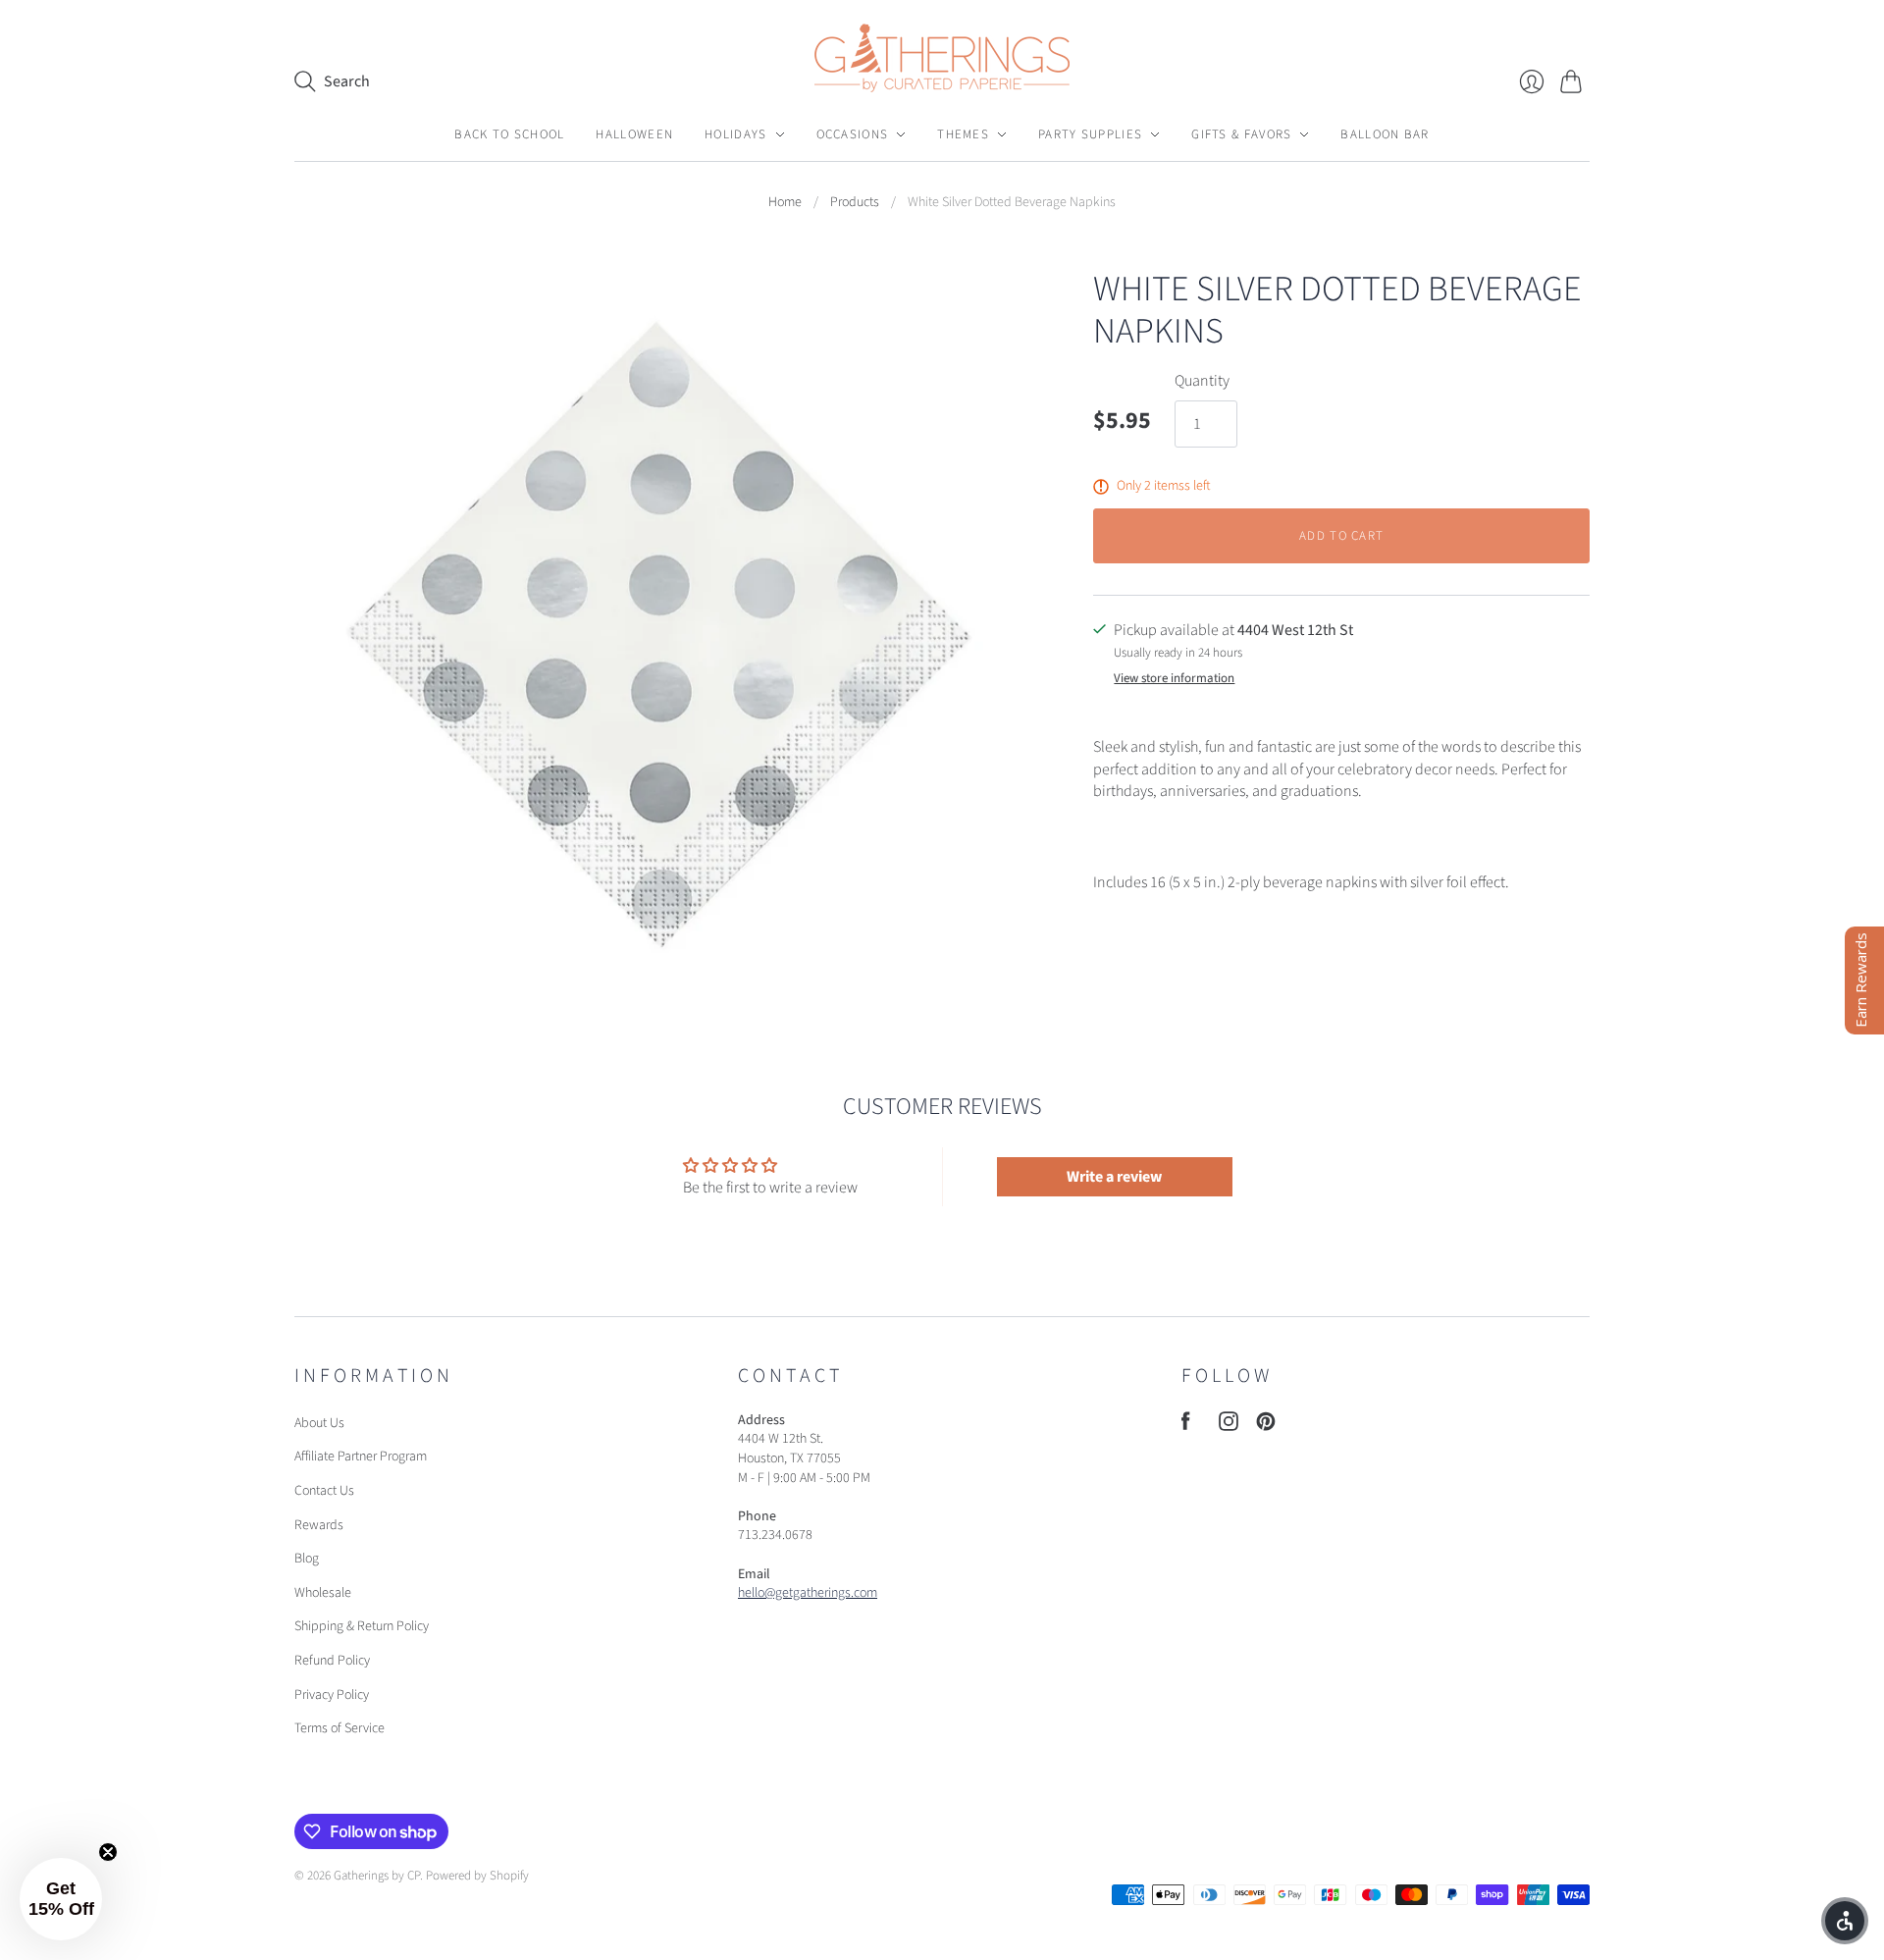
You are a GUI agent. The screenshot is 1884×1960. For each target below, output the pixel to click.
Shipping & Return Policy (362, 1626)
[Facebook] (1186, 1426)
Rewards (319, 1525)
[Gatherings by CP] (942, 58)
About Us (319, 1423)
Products (855, 203)
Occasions (853, 134)
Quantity (1202, 381)
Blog (307, 1559)
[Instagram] (1229, 1426)
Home (785, 203)
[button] (61, 1899)
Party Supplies (1090, 134)
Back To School (509, 134)
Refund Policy (332, 1661)
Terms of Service (340, 1728)
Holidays (735, 134)
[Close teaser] (108, 1852)
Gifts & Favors (1241, 134)
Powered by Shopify (477, 1876)
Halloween (634, 134)
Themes (963, 134)
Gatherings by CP (377, 1876)
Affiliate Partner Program (361, 1457)
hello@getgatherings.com (808, 1593)
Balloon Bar (1385, 134)
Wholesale (323, 1593)
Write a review (1114, 1177)
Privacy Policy (332, 1695)
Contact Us (324, 1491)
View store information (1174, 679)
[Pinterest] (1266, 1426)
